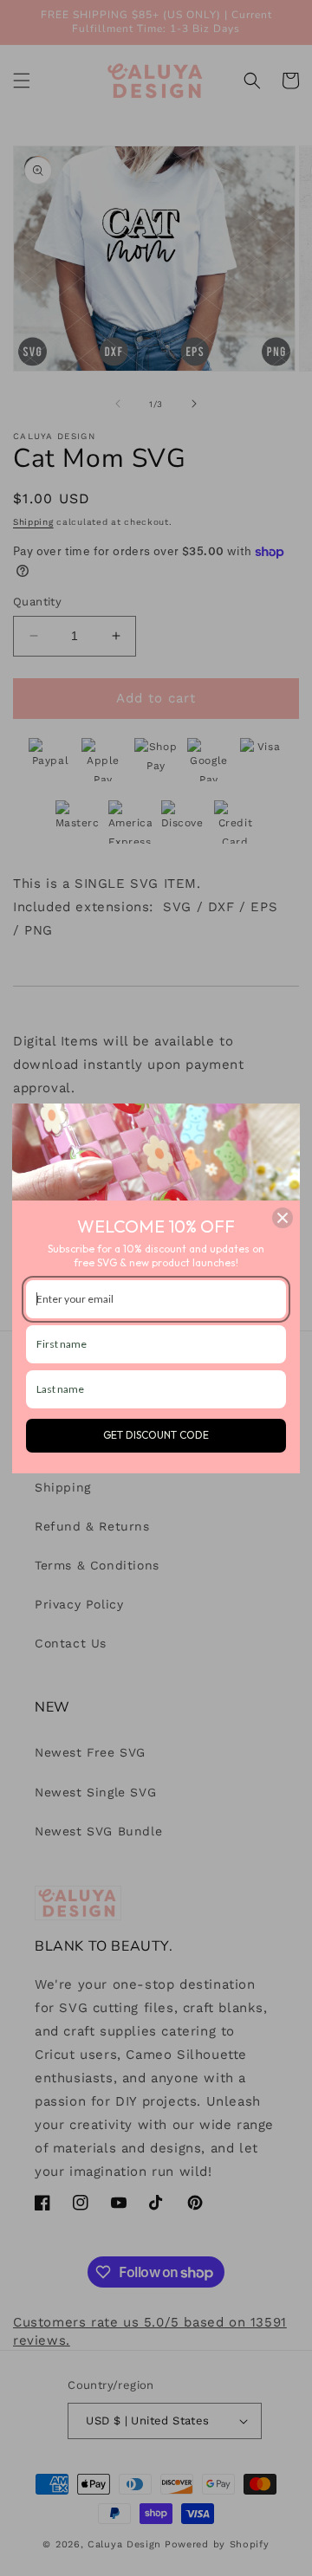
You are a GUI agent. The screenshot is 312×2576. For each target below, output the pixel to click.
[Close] (283, 1218)
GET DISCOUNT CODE (156, 1435)
